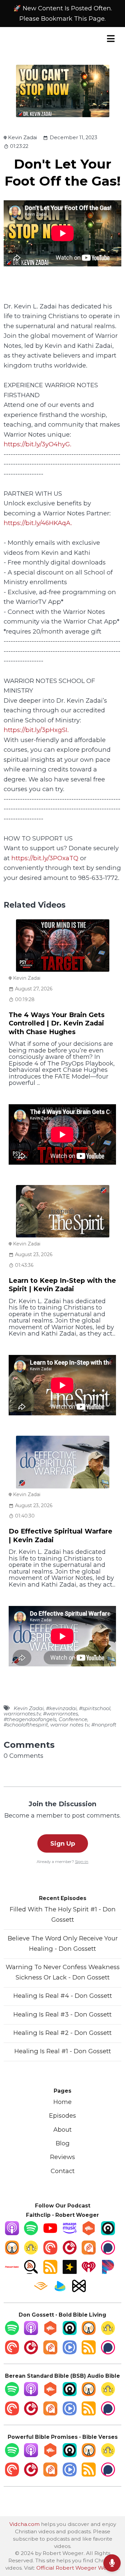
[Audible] (41, 2291)
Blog (63, 2143)
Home (62, 2102)
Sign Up (63, 1843)
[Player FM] (70, 2252)
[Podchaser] (108, 2252)
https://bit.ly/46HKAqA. (38, 523)
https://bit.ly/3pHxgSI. (36, 730)
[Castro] (108, 2233)
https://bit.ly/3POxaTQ (45, 858)
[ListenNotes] (31, 2272)
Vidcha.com (24, 2524)
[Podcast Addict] (89, 2252)
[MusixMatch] (79, 2291)
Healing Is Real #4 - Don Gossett (63, 1996)
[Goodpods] (31, 2252)
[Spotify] (31, 2233)
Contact (63, 2171)
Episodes (62, 2116)
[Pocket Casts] (50, 2252)
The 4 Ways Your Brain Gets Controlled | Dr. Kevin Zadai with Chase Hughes (57, 1023)
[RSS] (50, 2272)
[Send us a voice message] (112, 2563)
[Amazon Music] (70, 2233)
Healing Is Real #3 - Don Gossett (62, 2014)
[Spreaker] (70, 2272)
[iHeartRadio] (89, 2272)
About (62, 2130)
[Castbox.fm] (89, 2233)
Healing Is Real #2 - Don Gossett (62, 2033)
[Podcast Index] (12, 2272)
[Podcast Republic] (70, 2352)
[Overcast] (12, 2252)
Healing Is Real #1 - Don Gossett (63, 2051)
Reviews (62, 2157)
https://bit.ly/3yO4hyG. (37, 444)
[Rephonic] (60, 2291)
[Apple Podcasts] (12, 2233)
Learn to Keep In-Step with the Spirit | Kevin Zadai (62, 1285)
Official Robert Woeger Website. (78, 2568)
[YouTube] (50, 2233)
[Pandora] (108, 2272)
